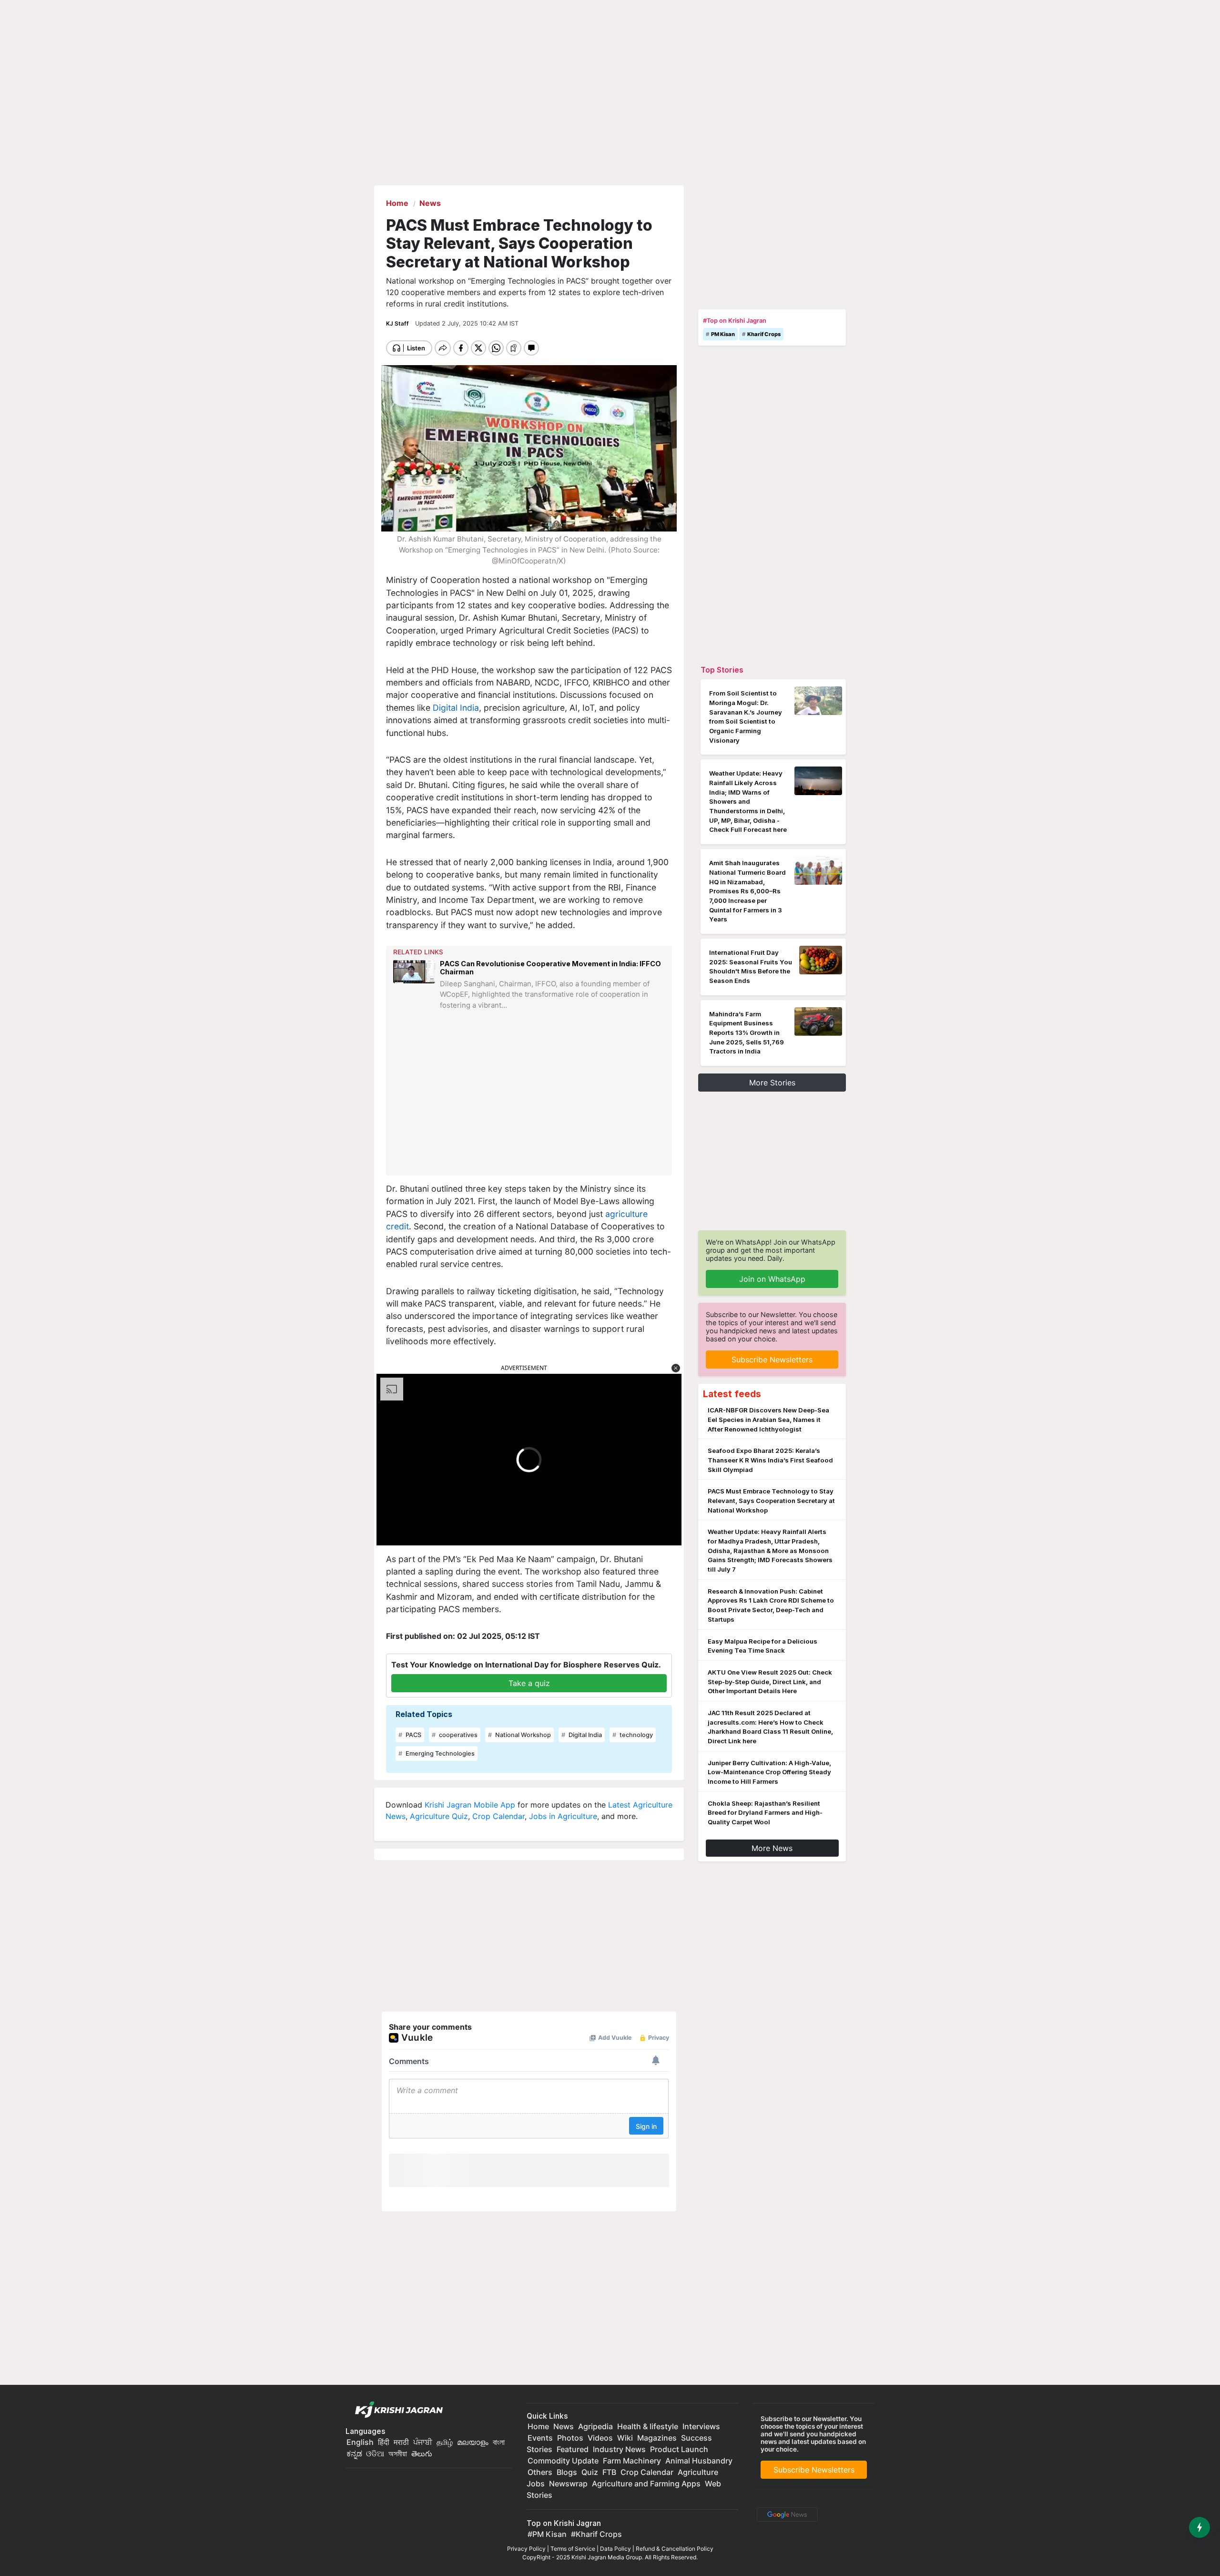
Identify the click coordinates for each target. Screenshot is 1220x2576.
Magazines (657, 2438)
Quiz (590, 2472)
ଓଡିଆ (375, 2453)
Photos (570, 2438)
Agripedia (595, 2426)
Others (540, 2472)
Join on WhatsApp (772, 1279)
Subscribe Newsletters (772, 1360)
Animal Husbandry (699, 2461)
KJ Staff (398, 323)
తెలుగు (422, 2453)
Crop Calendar (498, 1816)
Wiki (625, 2438)
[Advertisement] (530, 1100)
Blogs (567, 2472)
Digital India (456, 708)
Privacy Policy (526, 2549)
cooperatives (457, 1735)
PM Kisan (723, 334)
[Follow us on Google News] (785, 2514)
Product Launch (679, 2449)
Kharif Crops (764, 334)
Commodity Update (563, 2461)
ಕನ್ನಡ (355, 2453)
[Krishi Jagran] (396, 2410)
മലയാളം (473, 2442)
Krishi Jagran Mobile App (470, 1805)
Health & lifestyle (648, 2426)
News (564, 2426)
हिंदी (384, 2442)
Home (538, 2426)
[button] (676, 1368)
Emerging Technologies (439, 1753)
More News (772, 1848)
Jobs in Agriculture (563, 1816)
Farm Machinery (632, 2461)
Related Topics (424, 1714)
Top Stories (722, 670)
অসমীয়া (398, 2453)
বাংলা (499, 2442)
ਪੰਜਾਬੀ (423, 2442)
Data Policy (615, 2549)
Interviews (701, 2426)
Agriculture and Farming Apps (646, 2484)
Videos (600, 2438)
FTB (609, 2472)
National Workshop (522, 1735)
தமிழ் (445, 2442)
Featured (573, 2449)
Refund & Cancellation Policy (675, 2549)
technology (635, 1735)
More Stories (772, 1083)
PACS (413, 1735)
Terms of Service (573, 2549)
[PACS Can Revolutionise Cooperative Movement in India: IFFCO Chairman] (414, 992)
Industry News (619, 2449)
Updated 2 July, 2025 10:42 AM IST (467, 323)
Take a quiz (529, 1683)
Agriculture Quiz (439, 1816)
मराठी (401, 2442)
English (360, 2442)
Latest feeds (732, 1394)
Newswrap (568, 2484)
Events (540, 2438)
